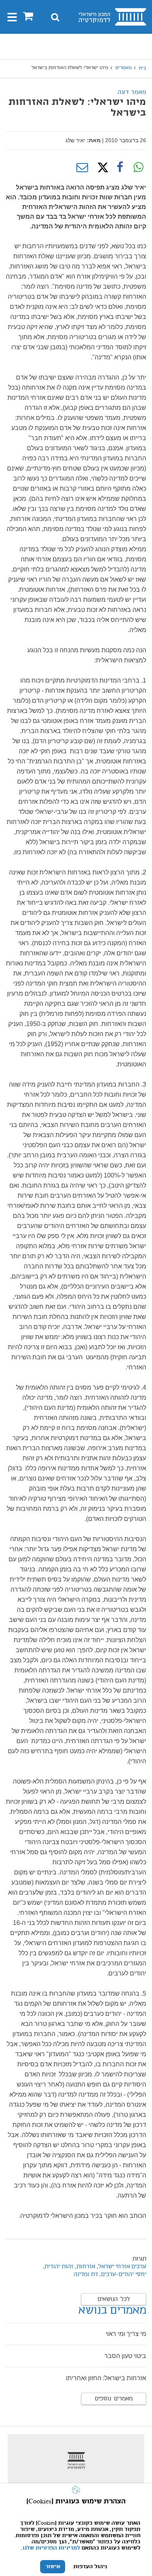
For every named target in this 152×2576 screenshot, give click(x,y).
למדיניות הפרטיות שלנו (51, 2548)
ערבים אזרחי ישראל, (121, 2267)
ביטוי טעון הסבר (125, 2356)
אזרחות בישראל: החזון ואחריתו (106, 2378)
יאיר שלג (75, 140)
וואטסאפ (138, 167)
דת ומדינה (86, 2275)
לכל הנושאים (114, 2299)
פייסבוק (120, 167)
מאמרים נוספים (114, 2399)
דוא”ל (82, 167)
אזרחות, (84, 2267)
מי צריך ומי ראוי (126, 2334)
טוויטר (101, 167)
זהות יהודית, (57, 2267)
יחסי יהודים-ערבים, (122, 2275)
